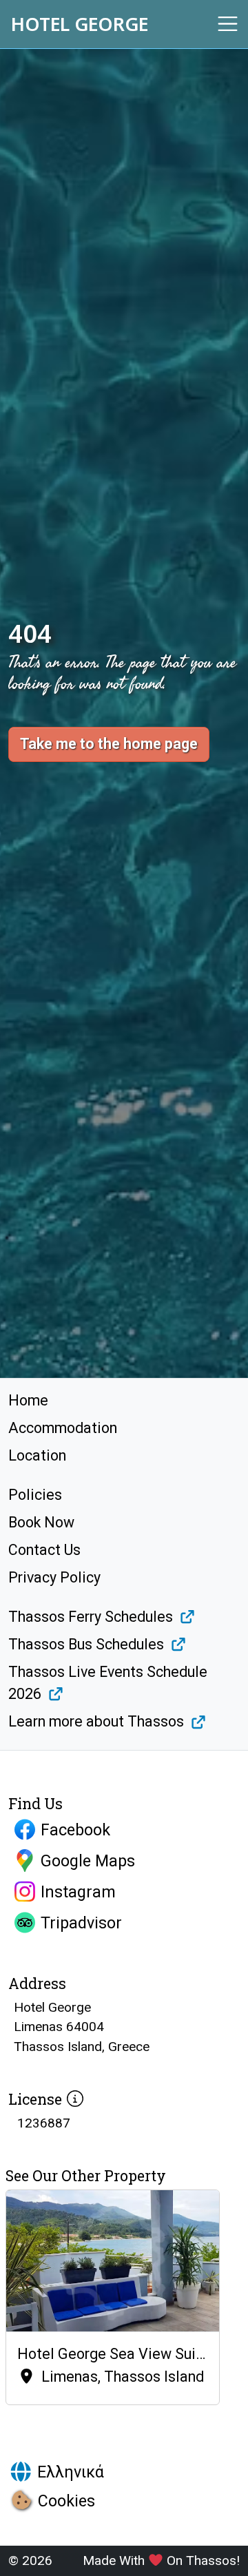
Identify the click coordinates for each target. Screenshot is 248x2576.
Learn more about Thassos (96, 1721)
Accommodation (63, 1428)
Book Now (41, 1522)
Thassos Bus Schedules (86, 1644)
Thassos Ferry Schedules (91, 1617)
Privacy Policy (54, 1577)
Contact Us (44, 1550)
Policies (35, 1495)
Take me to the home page (109, 744)
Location (37, 1455)
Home (28, 1400)
